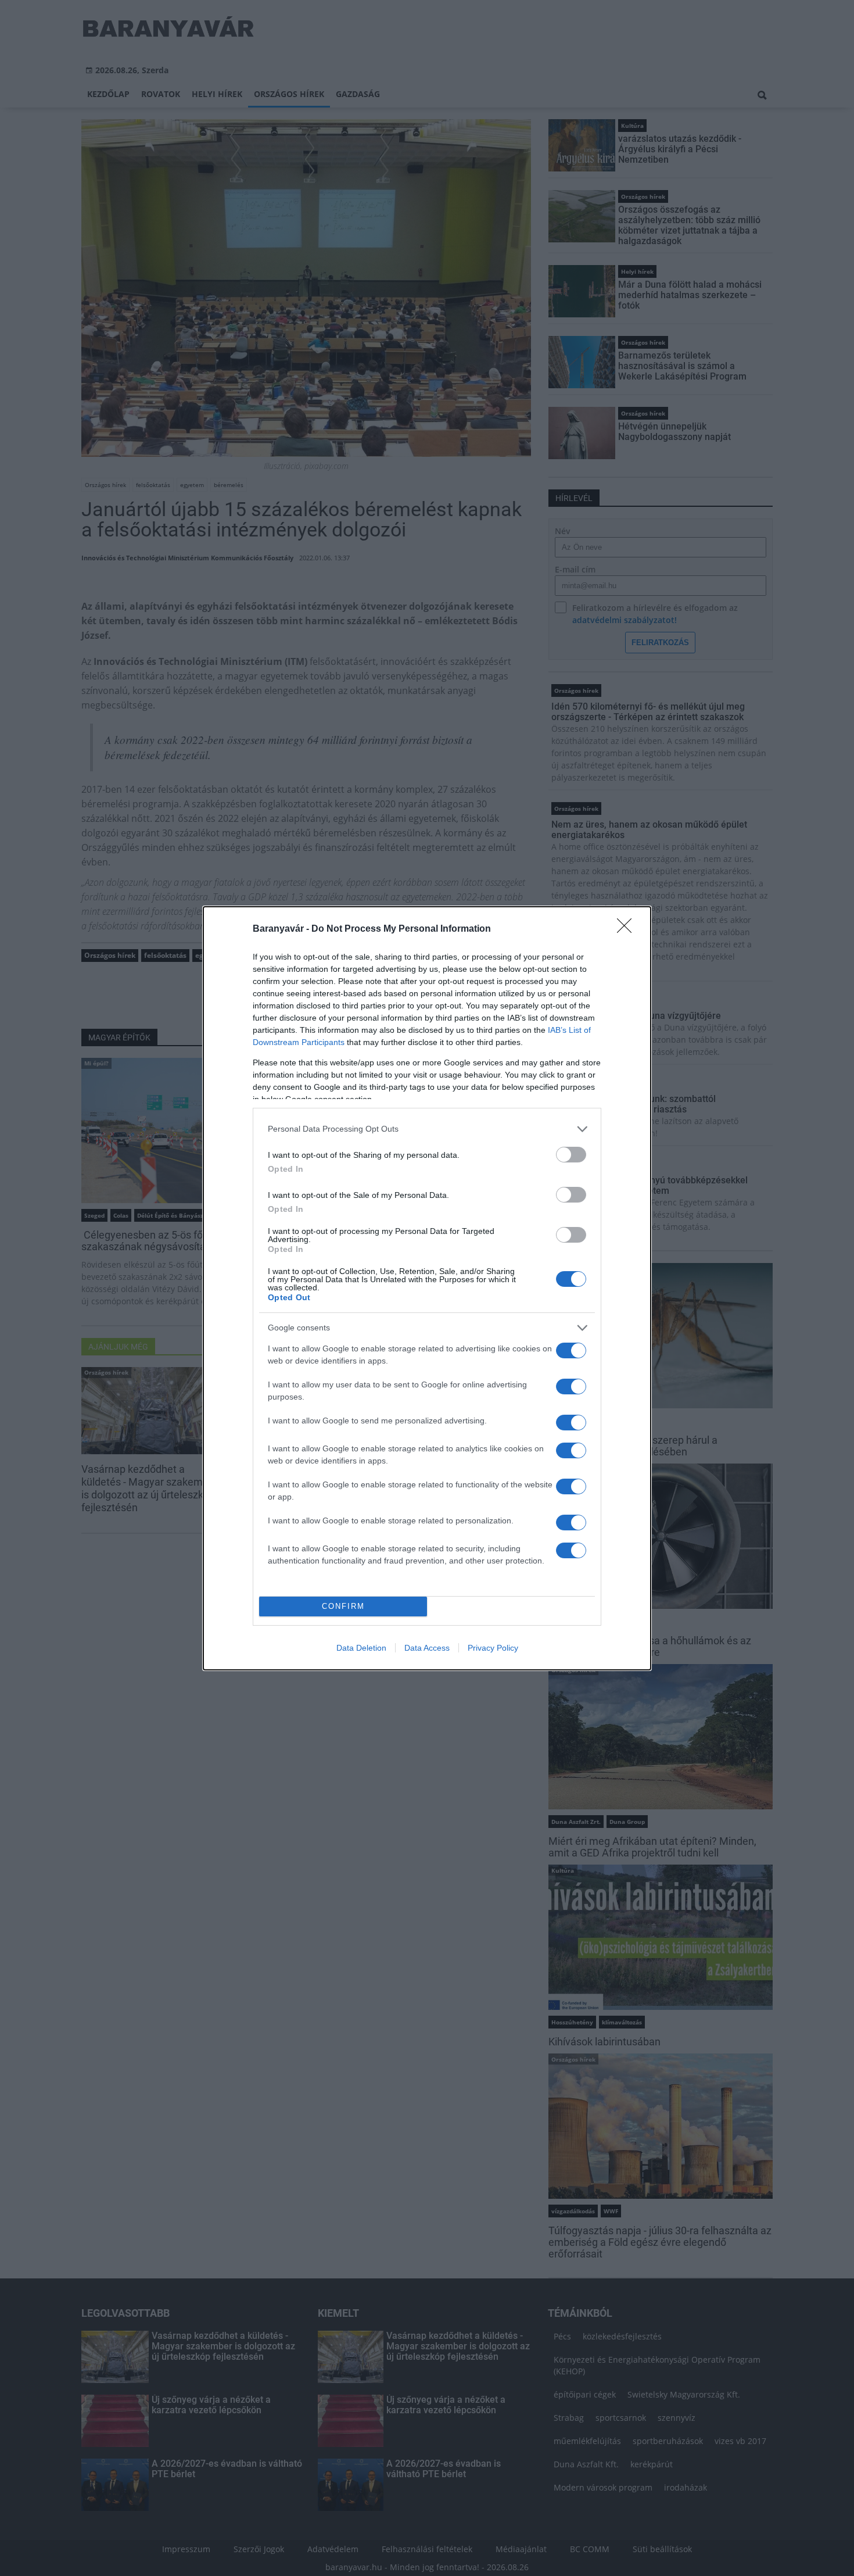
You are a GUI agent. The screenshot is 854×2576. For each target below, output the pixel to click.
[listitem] (427, 1129)
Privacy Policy (493, 1648)
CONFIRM (343, 1606)
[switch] (571, 1155)
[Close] (628, 929)
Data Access (427, 1648)
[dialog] (427, 1288)
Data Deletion (361, 1648)
